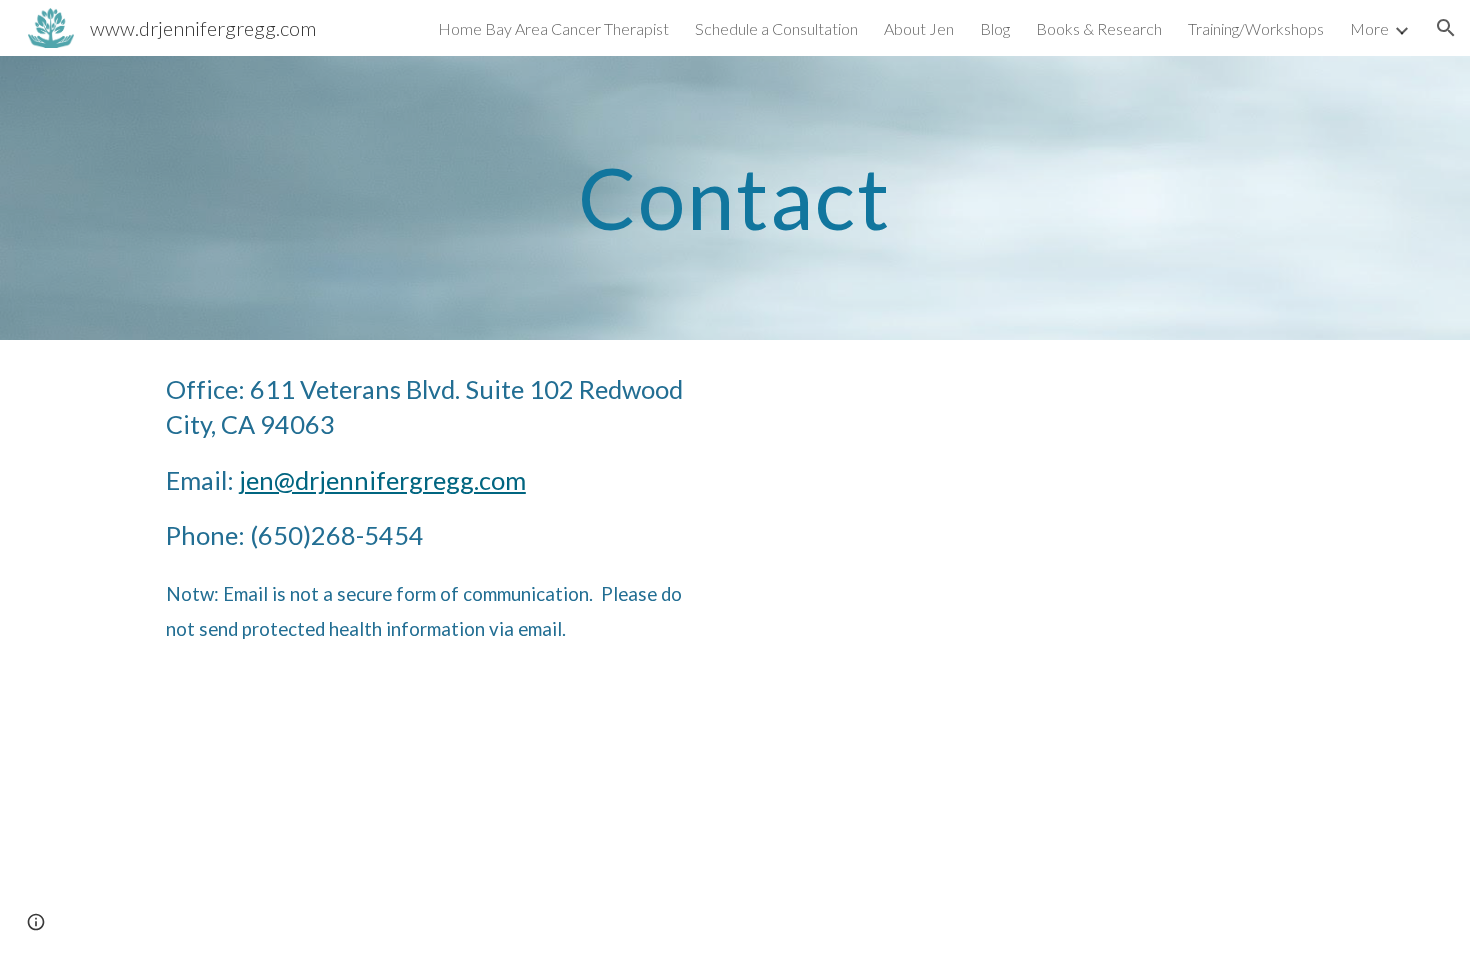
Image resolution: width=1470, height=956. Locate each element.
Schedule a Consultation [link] (776, 28)
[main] (735, 197)
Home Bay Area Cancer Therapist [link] (553, 28)
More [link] (1369, 28)
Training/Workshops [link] (1256, 28)
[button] (1446, 28)
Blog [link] (995, 28)
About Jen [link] (919, 28)
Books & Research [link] (1099, 28)
